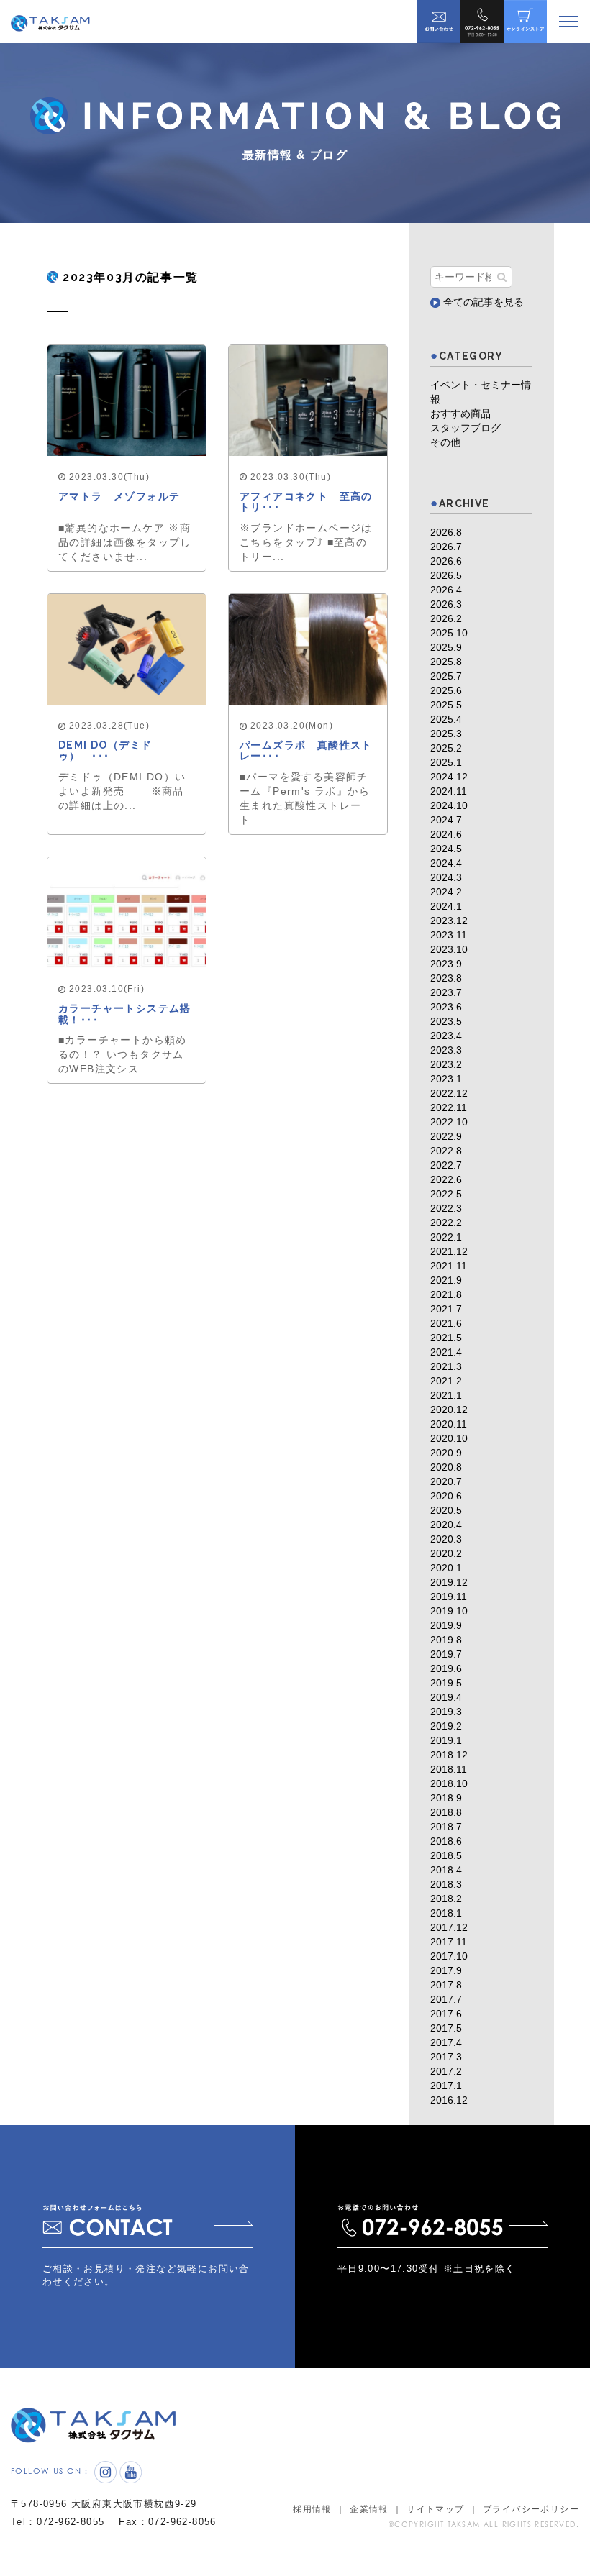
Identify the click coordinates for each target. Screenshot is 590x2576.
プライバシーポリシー (531, 2509)
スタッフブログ (466, 428)
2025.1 (446, 762)
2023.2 (446, 1064)
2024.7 (446, 820)
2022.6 (446, 1179)
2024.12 (449, 777)
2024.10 (449, 805)
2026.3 (446, 604)
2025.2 (446, 748)
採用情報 (312, 2509)
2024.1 (446, 906)
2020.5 (446, 1510)
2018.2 (446, 1899)
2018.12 (449, 1755)
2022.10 (449, 1122)
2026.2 (446, 618)
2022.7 (446, 1165)
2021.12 (449, 1251)
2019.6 (446, 1668)
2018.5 (446, 1855)
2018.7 (446, 1827)
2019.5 (446, 1683)
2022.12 (449, 1093)
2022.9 (446, 1136)
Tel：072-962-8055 (58, 2522)
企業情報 (369, 2509)
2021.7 (446, 1309)
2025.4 (446, 719)
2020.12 (449, 1410)
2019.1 (446, 1740)
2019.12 (449, 1582)
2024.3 (446, 877)
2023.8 (446, 978)
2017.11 (449, 1942)
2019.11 (449, 1597)
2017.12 (449, 1927)
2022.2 (446, 1223)
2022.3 (446, 1208)
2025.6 (446, 690)
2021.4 (446, 1352)
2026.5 (446, 575)
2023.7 (446, 992)
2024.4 (446, 863)
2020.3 (446, 1539)
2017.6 (446, 2014)
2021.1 (446, 1395)
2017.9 (446, 1970)
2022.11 (449, 1107)
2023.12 (449, 921)
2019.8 (446, 1640)
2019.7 (446, 1654)
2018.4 (446, 1870)
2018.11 (449, 1769)
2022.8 (446, 1151)
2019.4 (446, 1697)
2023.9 (446, 964)
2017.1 (446, 2086)
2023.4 (446, 1036)
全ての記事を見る (482, 302)
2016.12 (449, 2100)
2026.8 (446, 532)
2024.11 (449, 791)
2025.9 (446, 647)
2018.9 (446, 1798)
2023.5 (446, 1021)
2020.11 (449, 1424)
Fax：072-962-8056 (167, 2522)
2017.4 (446, 2042)
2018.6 (446, 1841)
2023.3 (446, 1050)
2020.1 (446, 1568)
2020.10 (449, 1438)
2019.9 (446, 1625)
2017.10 (449, 1956)
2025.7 (446, 676)
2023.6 (446, 1007)
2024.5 (446, 849)
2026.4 (446, 590)
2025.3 (446, 734)
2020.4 (446, 1525)
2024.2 (446, 892)
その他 (445, 442)
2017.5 (446, 2028)
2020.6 (446, 1496)
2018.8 (446, 1812)
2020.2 (446, 1553)
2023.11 (449, 935)
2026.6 (446, 561)
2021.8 (446, 1294)
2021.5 (446, 1338)
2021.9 (446, 1280)
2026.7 (446, 547)
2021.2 (446, 1381)
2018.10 (449, 1783)
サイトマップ (435, 2509)
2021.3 (446, 1366)
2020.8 (446, 1467)
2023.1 (446, 1079)
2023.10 (449, 949)
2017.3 (446, 2057)
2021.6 (446, 1323)
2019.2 (446, 1726)
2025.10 (449, 633)
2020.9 (446, 1453)
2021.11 (449, 1266)
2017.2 (446, 2071)
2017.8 (446, 1985)
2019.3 (446, 1712)
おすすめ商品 (460, 414)
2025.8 (446, 662)
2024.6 (446, 834)
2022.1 (446, 1237)
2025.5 (446, 705)
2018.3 (446, 1884)
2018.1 (446, 1913)
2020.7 (446, 1481)
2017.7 (446, 1999)
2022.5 (446, 1194)
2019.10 (449, 1611)
